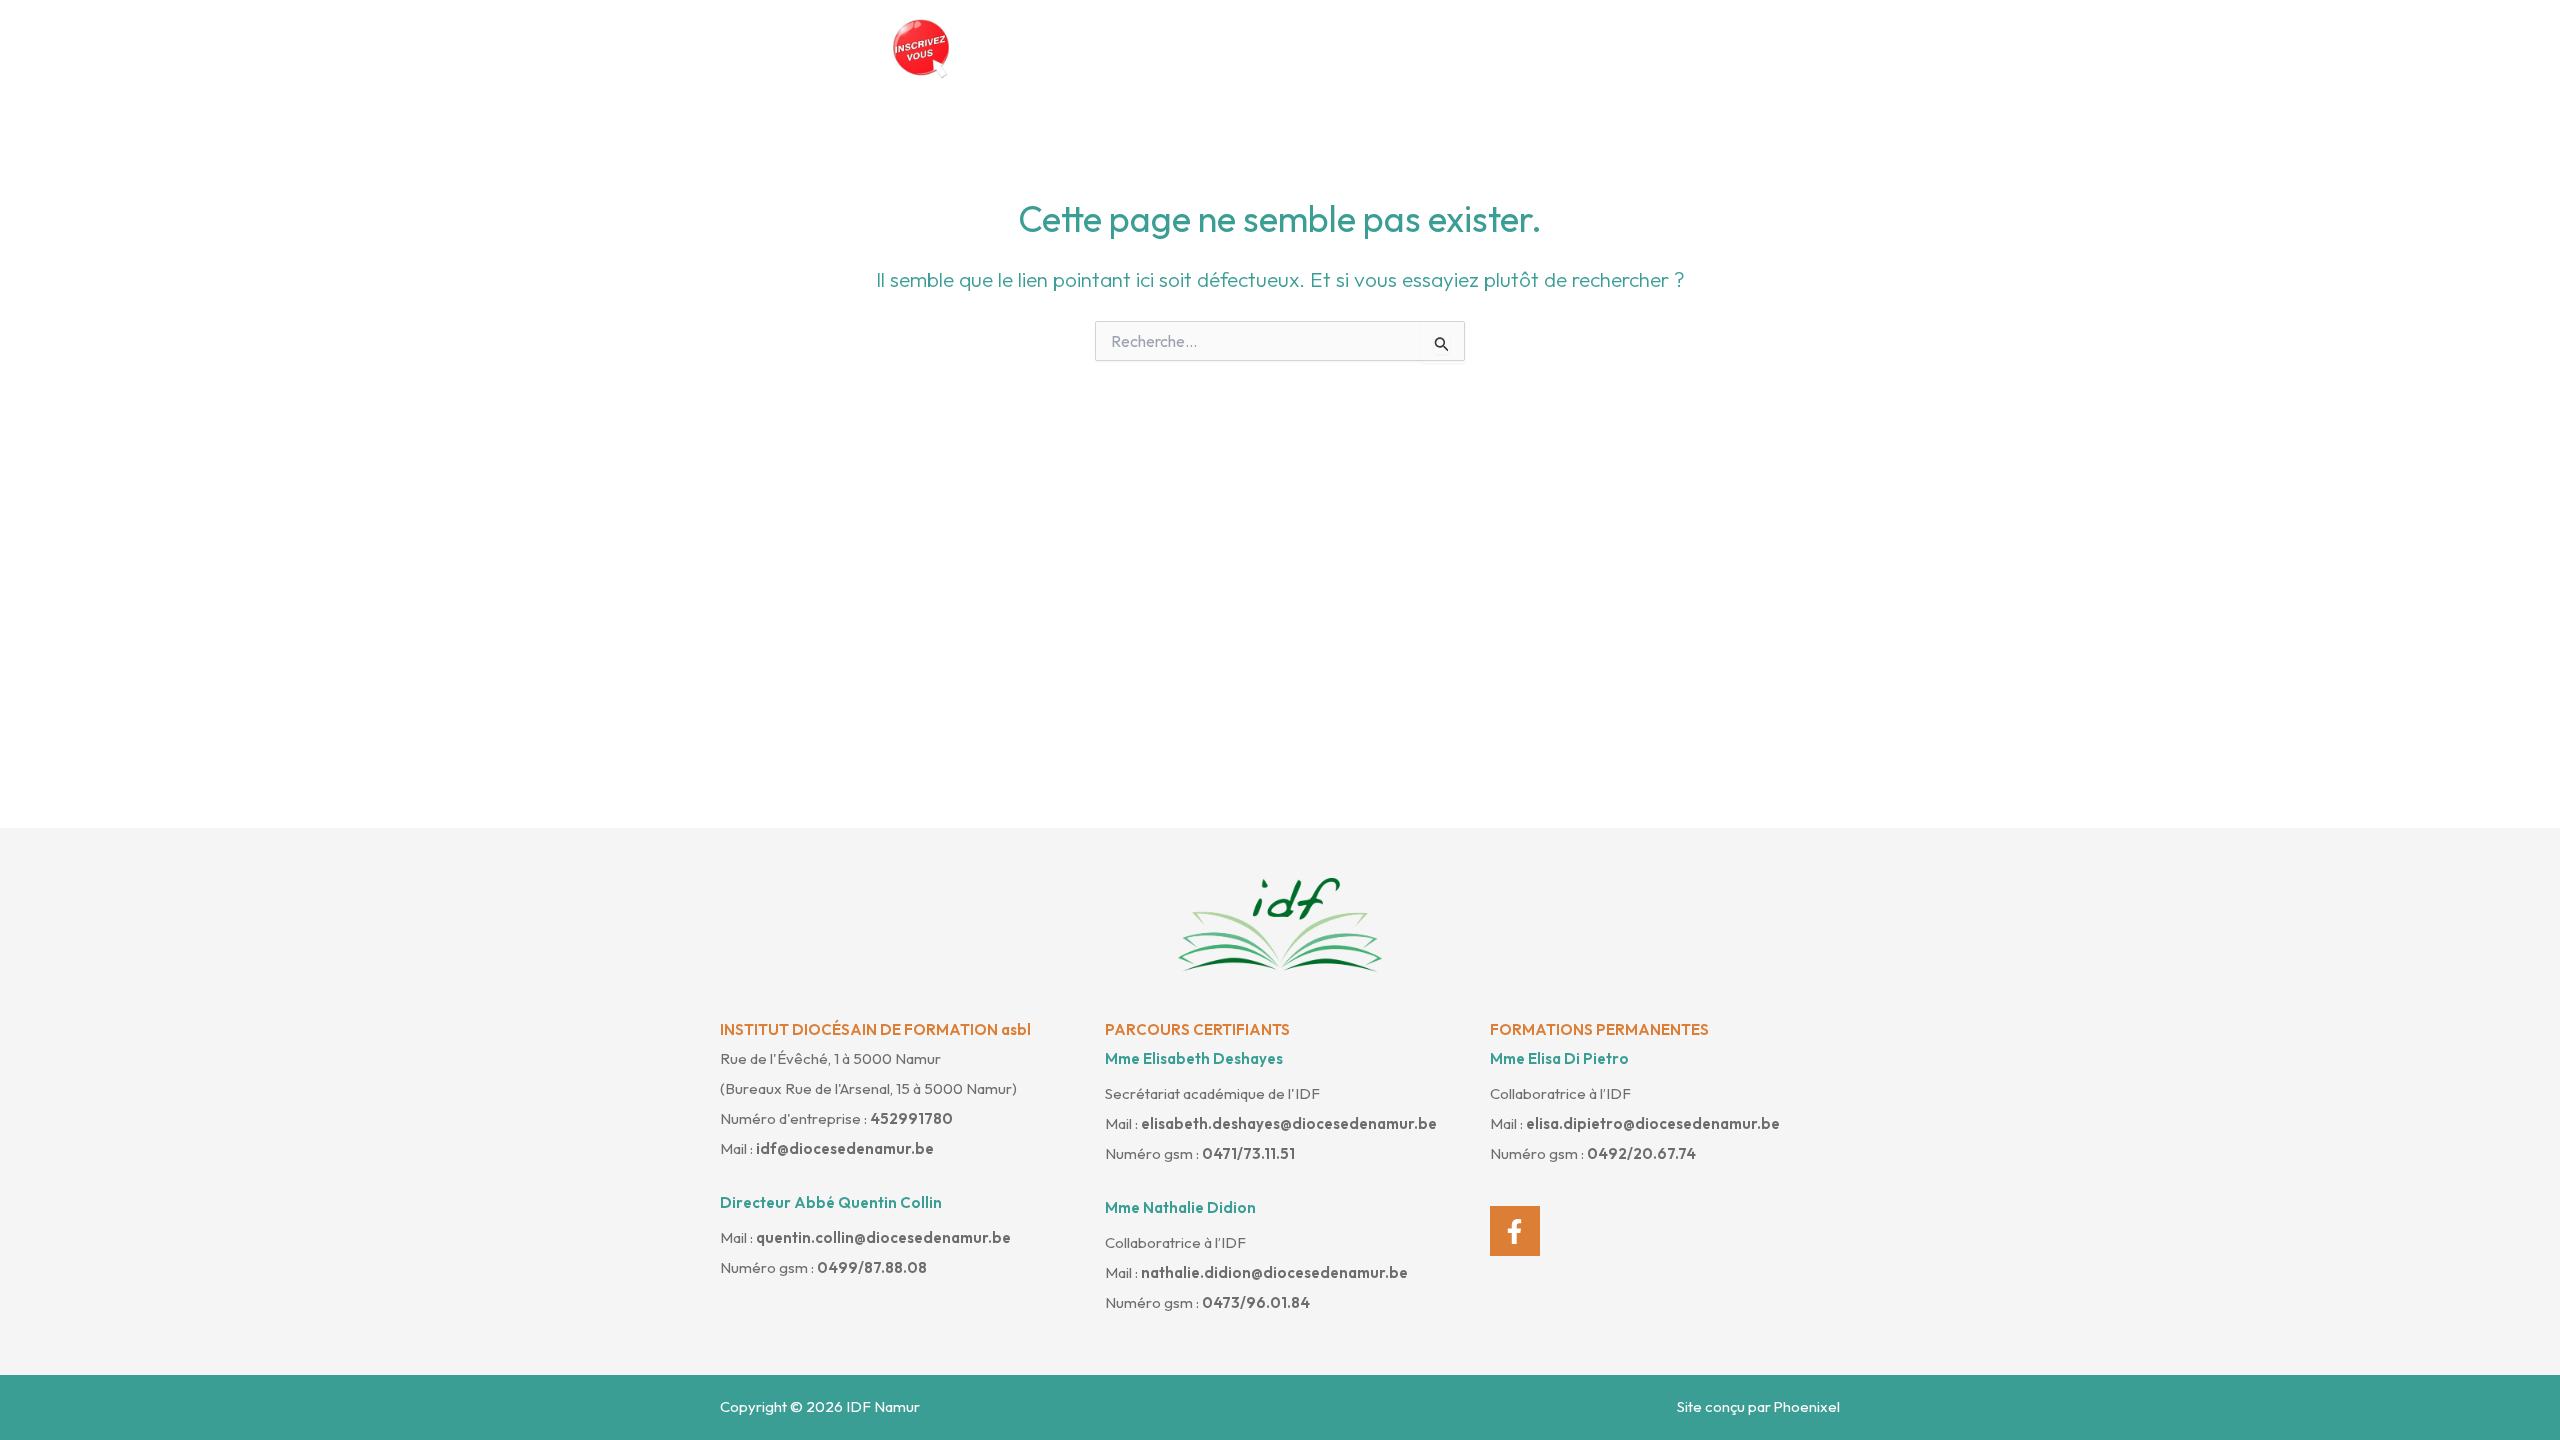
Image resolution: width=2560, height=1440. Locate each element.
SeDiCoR (1565, 48)
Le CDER (1305, 48)
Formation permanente (1729, 48)
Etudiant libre (1435, 48)
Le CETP (1193, 48)
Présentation (1065, 48)
